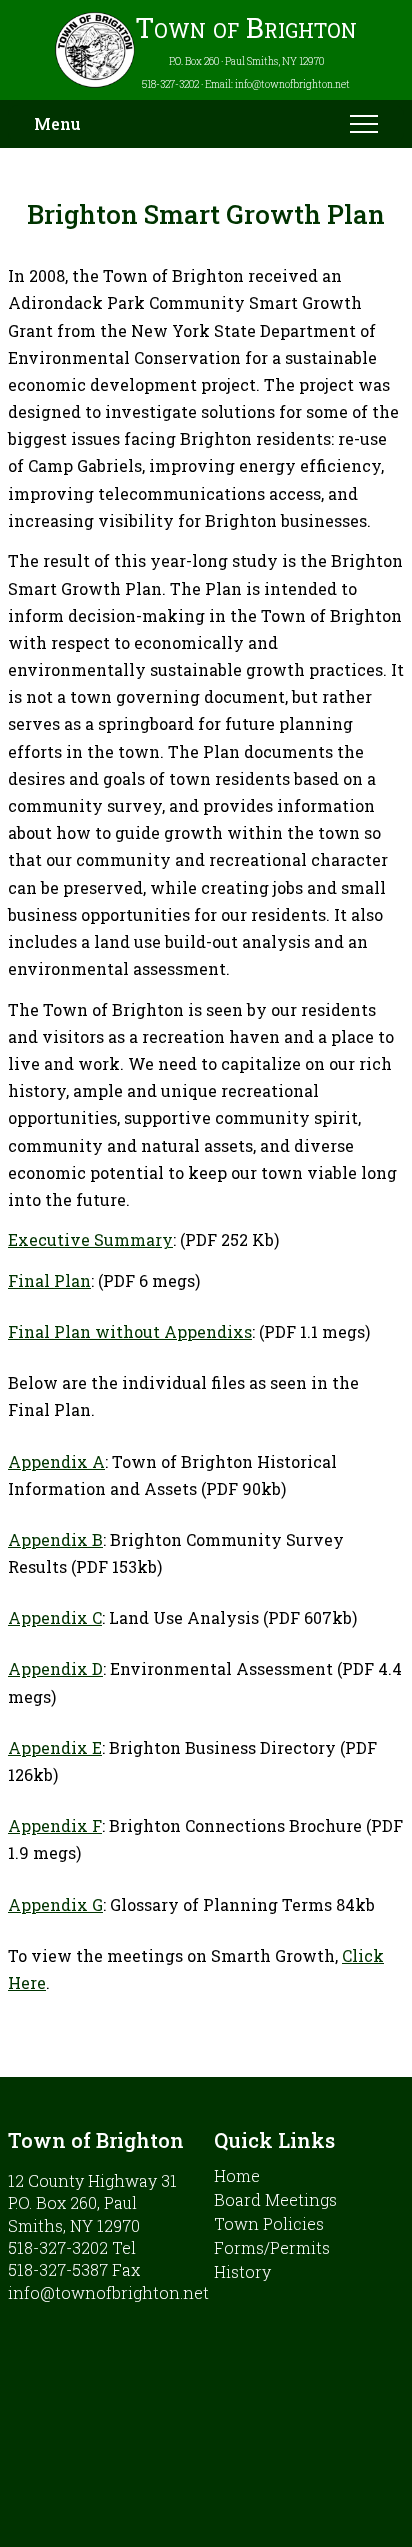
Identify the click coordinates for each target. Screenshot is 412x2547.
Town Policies (269, 2223)
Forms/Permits (272, 2247)
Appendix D (55, 1668)
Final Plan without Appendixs (130, 1331)
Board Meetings (275, 2199)
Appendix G (55, 1904)
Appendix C (55, 1617)
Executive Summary (90, 1239)
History (242, 2271)
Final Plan (49, 1280)
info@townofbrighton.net (108, 2292)
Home (237, 2175)
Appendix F (55, 1825)
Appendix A (56, 1461)
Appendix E (55, 1747)
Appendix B (55, 1539)
